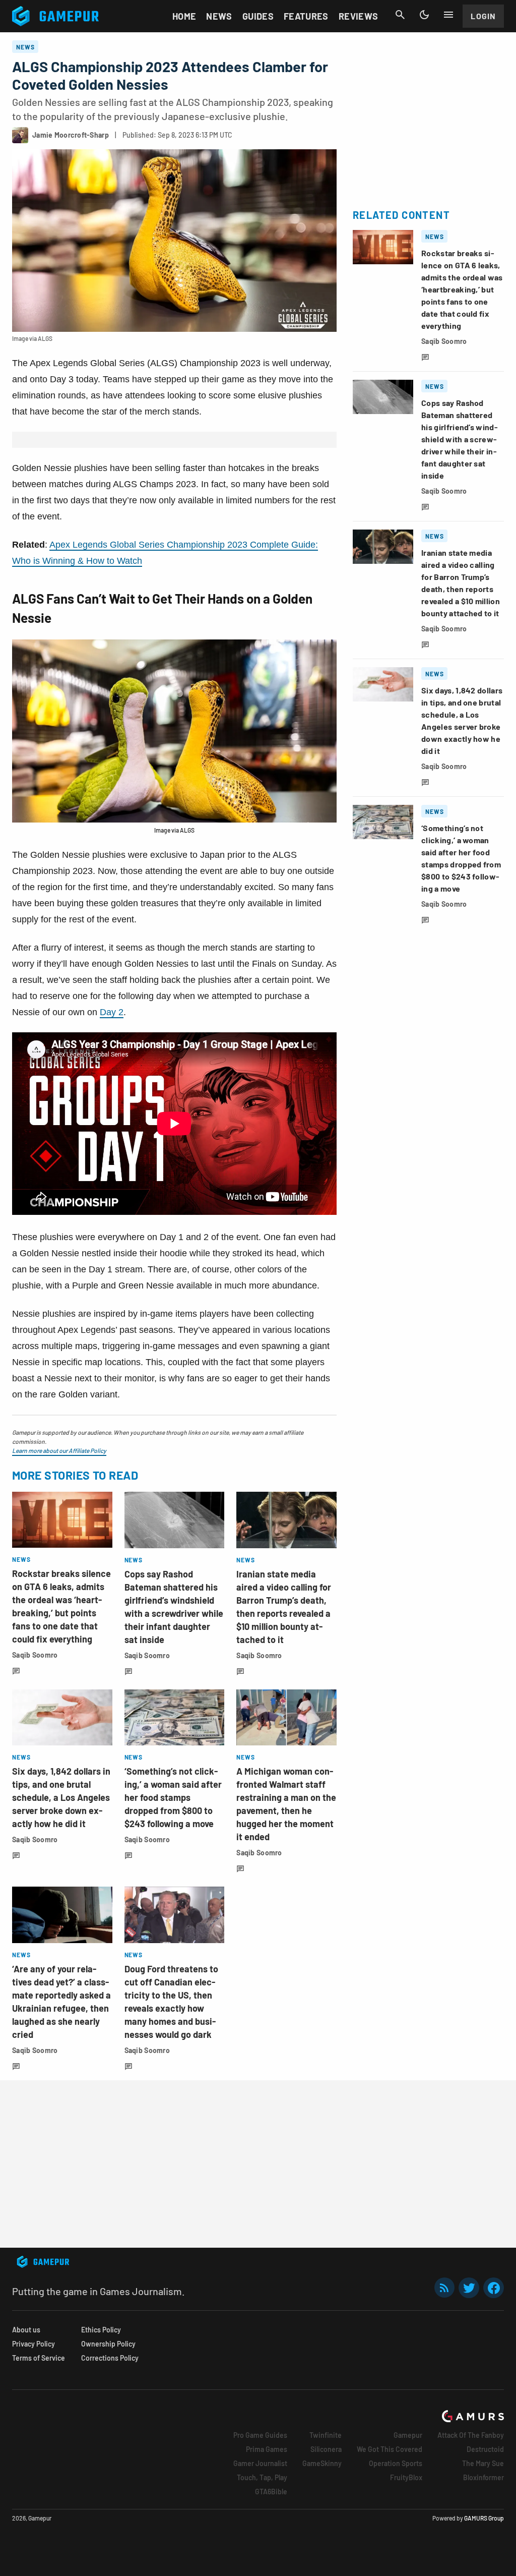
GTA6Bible (271, 2492)
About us (26, 2330)
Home (184, 16)
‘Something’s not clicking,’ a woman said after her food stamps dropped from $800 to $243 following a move (173, 1797)
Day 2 (112, 1012)
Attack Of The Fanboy (471, 2435)
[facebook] (494, 2288)
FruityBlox (406, 2477)
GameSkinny (322, 2463)
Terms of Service (39, 2358)
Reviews (359, 16)
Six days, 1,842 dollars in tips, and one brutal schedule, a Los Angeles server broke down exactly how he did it (61, 1797)
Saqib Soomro (35, 1655)
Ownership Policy (108, 2344)
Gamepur (408, 2435)
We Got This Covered (390, 2449)
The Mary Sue (483, 2463)
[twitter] (469, 2288)
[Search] (400, 15)
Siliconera (326, 2449)
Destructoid (485, 2449)
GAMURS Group (484, 2518)
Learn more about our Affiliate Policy (59, 1450)
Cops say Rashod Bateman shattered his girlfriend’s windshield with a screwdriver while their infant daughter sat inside (460, 439)
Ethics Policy (101, 2330)
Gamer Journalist (260, 2463)
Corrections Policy (110, 2358)
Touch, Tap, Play (262, 2477)
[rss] (444, 2288)
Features (306, 16)
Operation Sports (396, 2463)
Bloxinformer (483, 2477)
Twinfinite (326, 2435)
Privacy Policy (34, 2344)
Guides (258, 16)
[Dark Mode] (424, 15)
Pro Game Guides (260, 2435)
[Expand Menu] (448, 15)
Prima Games (267, 2449)
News (219, 16)
